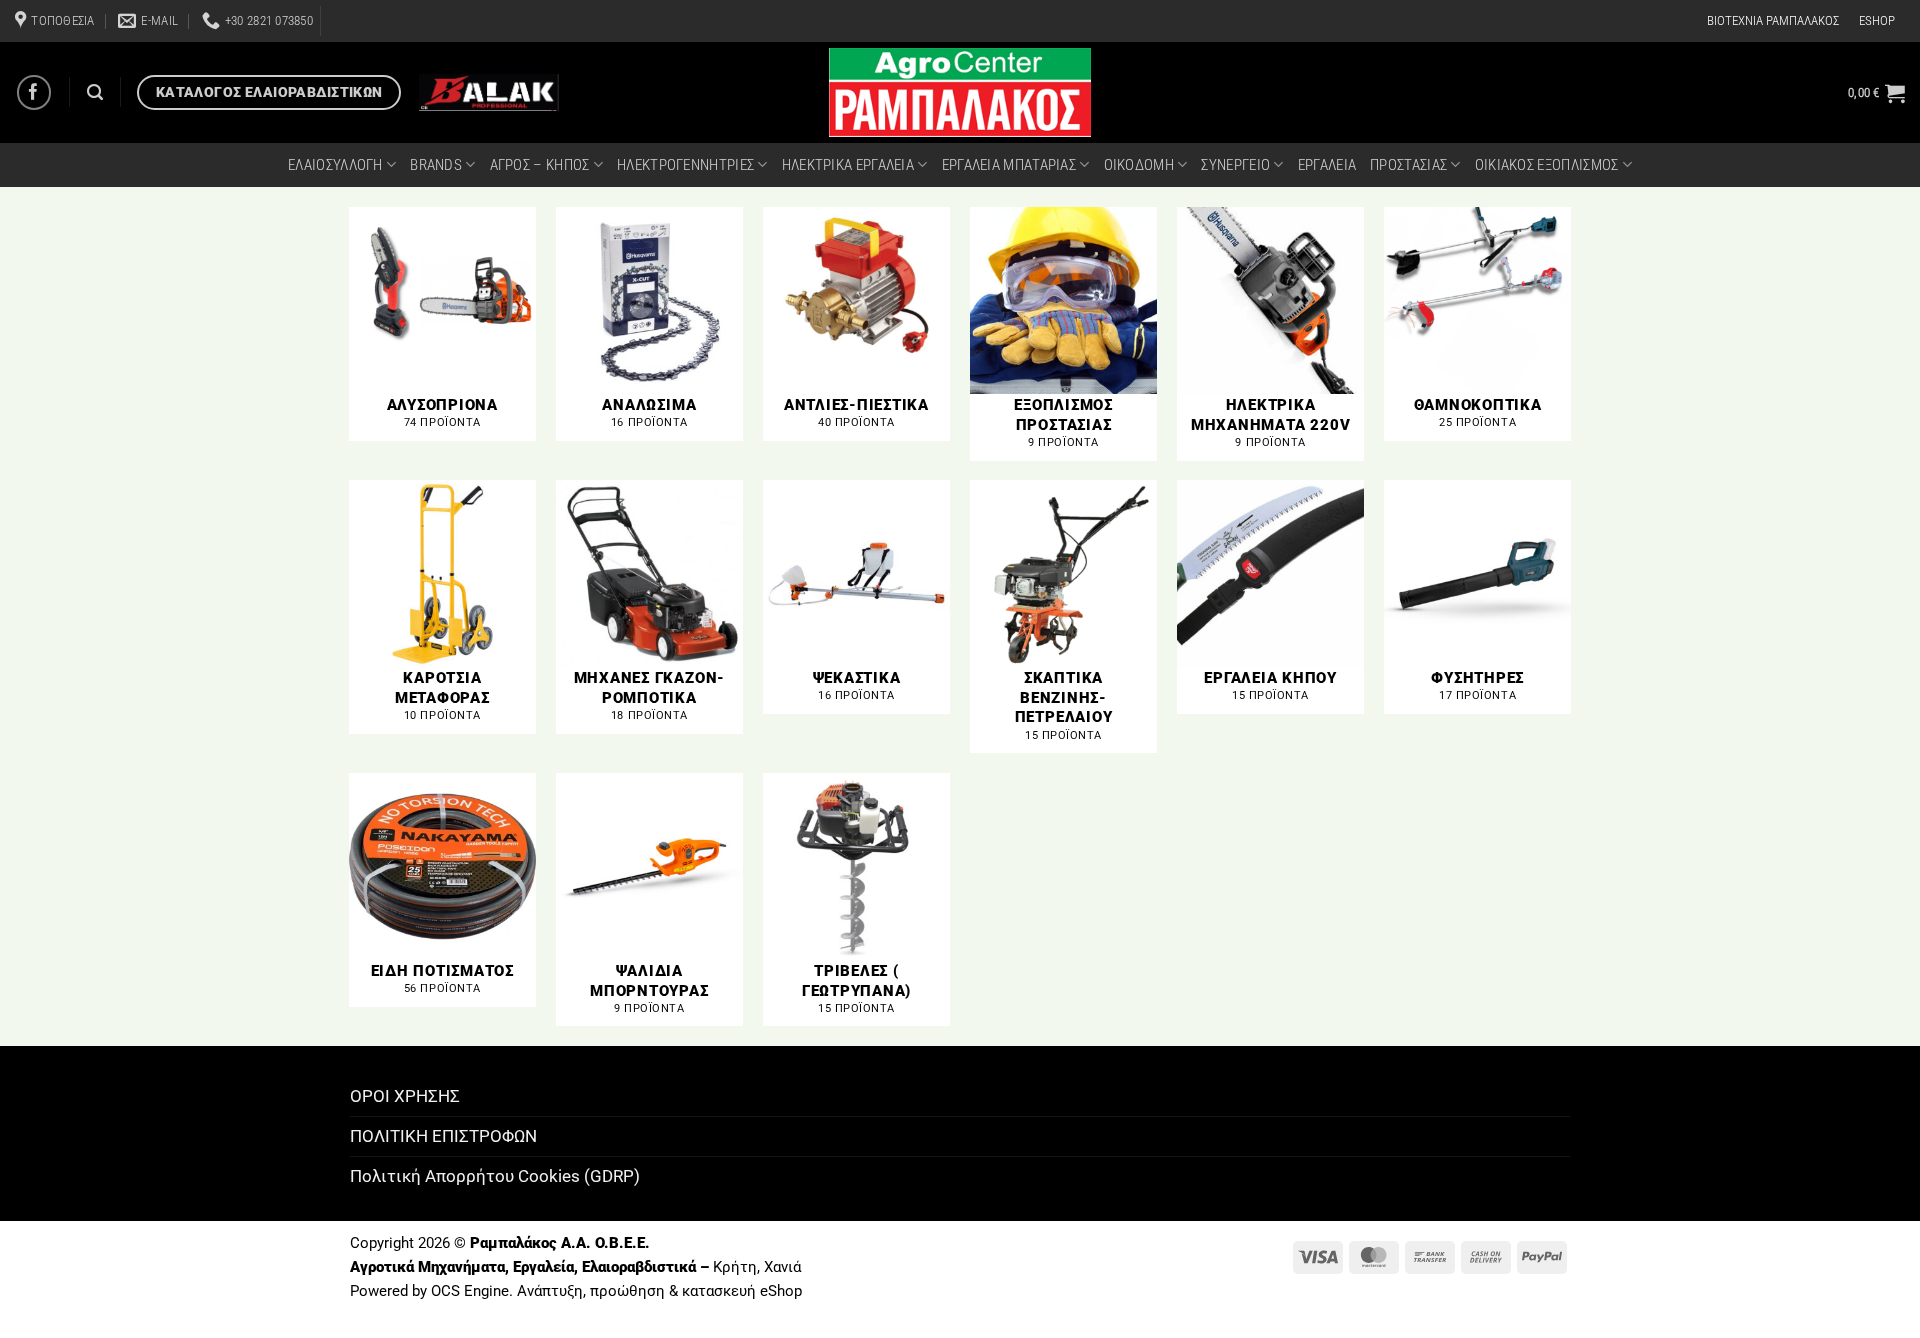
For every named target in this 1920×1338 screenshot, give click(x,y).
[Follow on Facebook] (34, 92)
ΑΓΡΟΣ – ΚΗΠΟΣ (540, 165)
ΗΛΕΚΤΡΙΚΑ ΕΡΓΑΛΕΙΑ (848, 165)
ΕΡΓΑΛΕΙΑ (1327, 165)
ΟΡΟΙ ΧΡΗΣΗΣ (405, 1096)
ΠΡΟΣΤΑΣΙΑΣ (1408, 165)
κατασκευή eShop (742, 1291)
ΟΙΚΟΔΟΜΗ (1139, 165)
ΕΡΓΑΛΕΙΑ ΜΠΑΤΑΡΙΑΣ (1009, 165)
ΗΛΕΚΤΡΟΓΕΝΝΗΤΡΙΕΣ (685, 165)
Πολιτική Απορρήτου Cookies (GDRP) (495, 1176)
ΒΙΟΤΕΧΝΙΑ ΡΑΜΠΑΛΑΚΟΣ (1773, 20)
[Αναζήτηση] (95, 92)
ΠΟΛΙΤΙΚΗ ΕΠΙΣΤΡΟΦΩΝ (443, 1136)
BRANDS (436, 165)
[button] (1876, 93)
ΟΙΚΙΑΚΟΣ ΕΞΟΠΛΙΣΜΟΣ (1547, 165)
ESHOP (1877, 20)
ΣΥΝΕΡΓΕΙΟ (1235, 165)
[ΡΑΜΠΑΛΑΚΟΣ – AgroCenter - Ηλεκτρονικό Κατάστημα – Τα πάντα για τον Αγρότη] (960, 92)
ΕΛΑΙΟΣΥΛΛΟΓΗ (335, 165)
